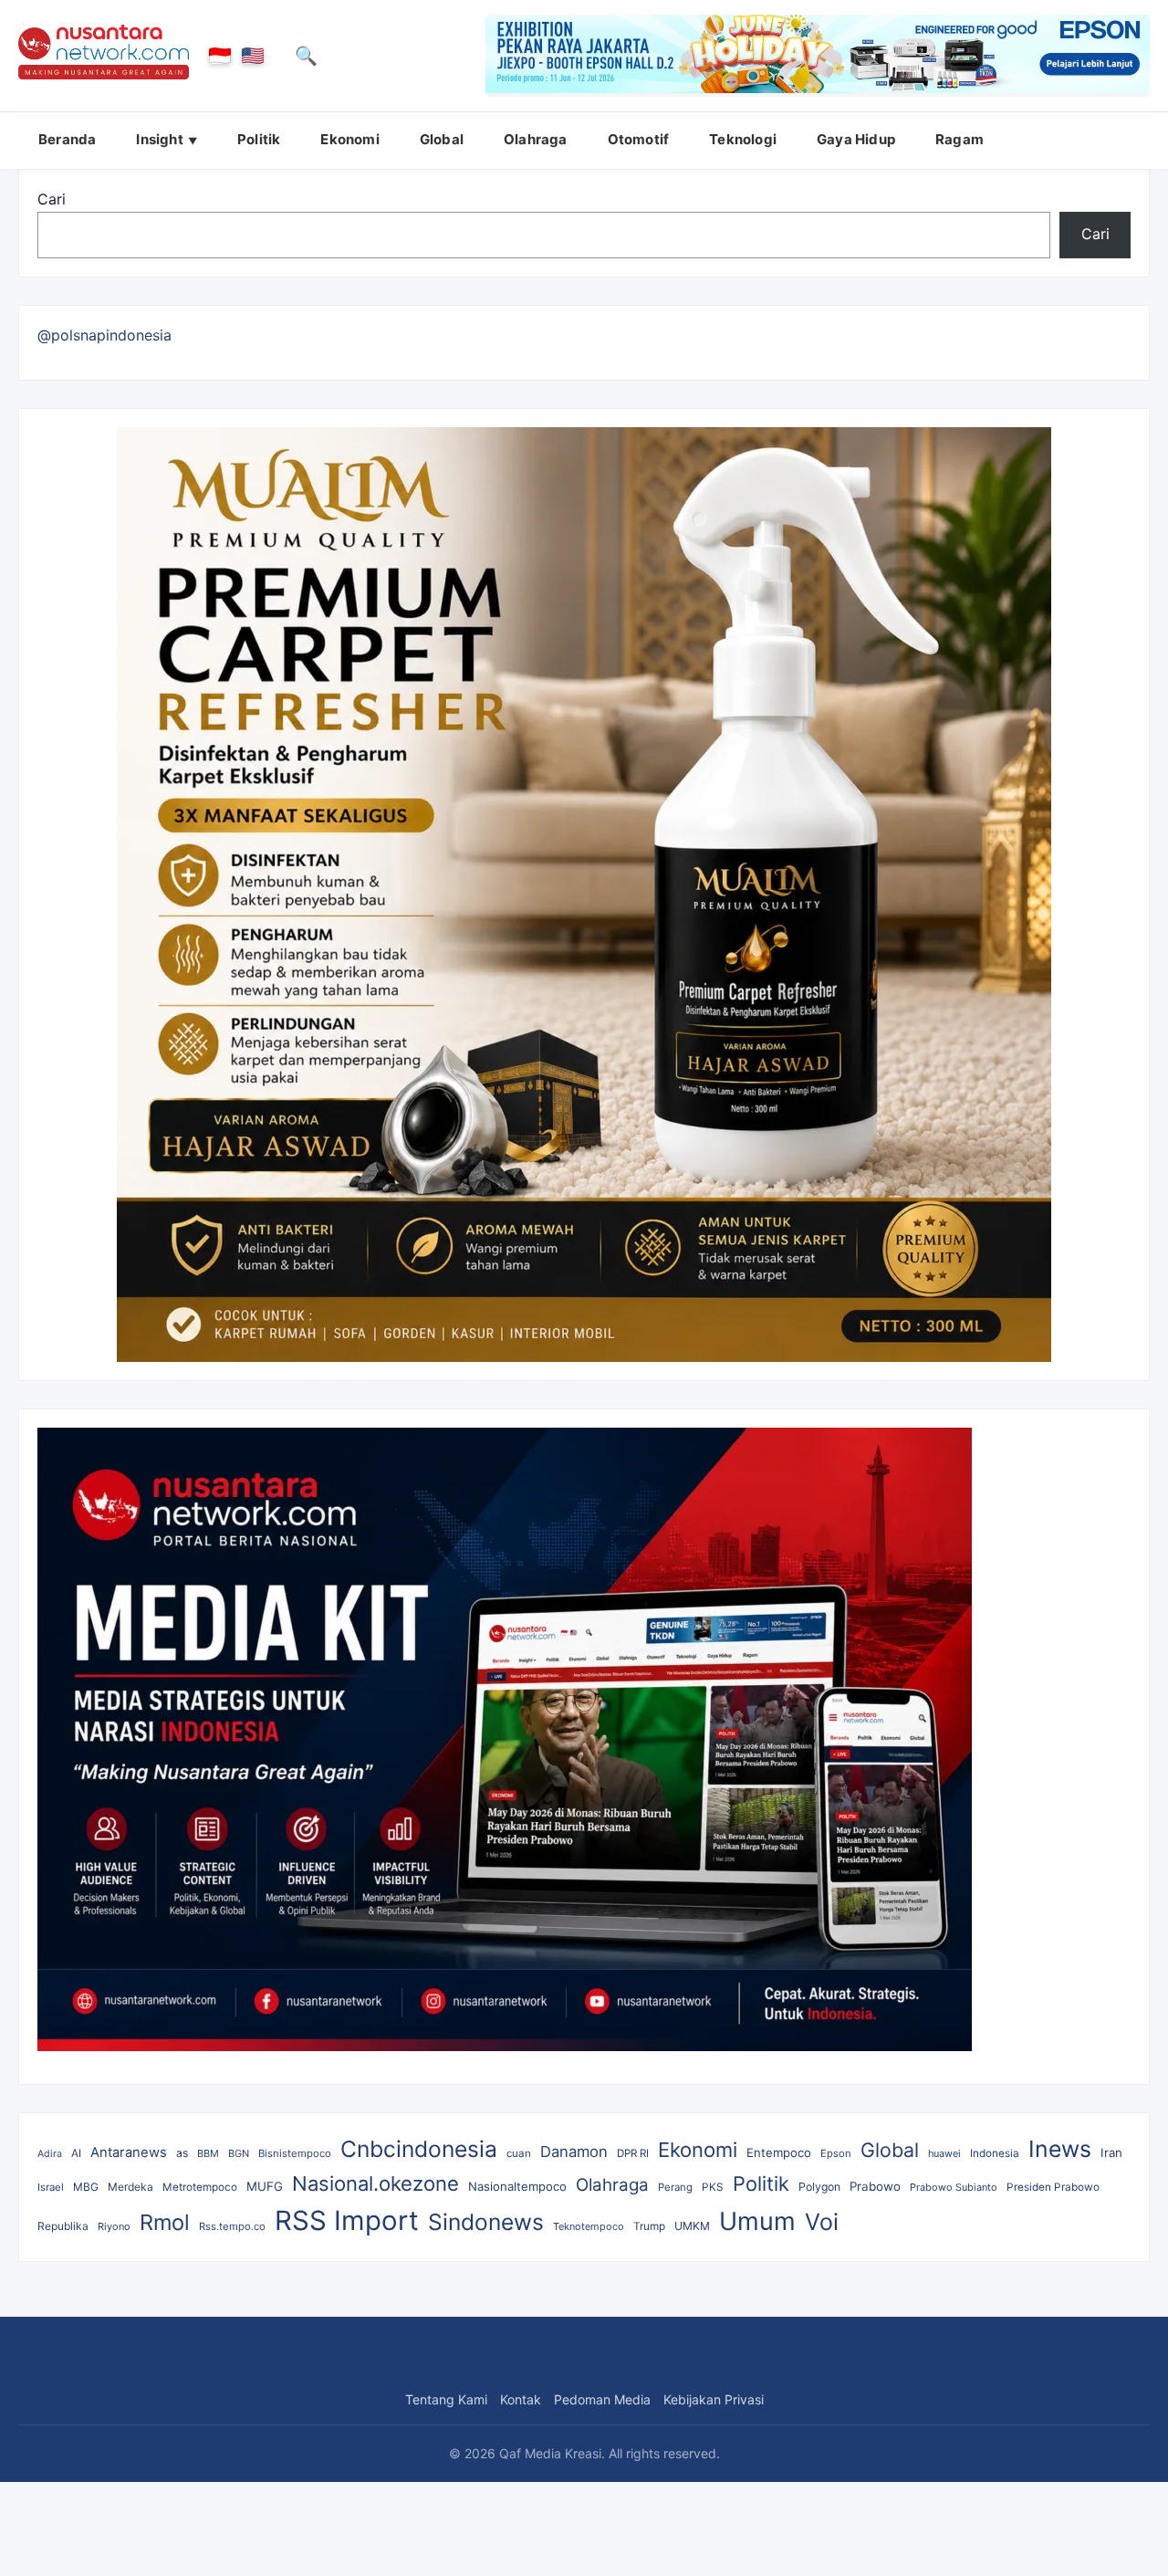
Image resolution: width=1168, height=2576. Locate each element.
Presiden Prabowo (1053, 2187)
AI (76, 2153)
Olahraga (536, 139)
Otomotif (639, 139)
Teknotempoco (589, 2226)
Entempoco (779, 2152)
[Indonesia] (220, 56)
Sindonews (486, 2222)
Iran (1111, 2152)
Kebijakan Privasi (714, 2399)
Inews (1060, 2149)
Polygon (819, 2187)
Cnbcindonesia (419, 2149)
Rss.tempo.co (232, 2226)
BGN (239, 2153)
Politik (259, 139)
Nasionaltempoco (517, 2186)
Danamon (574, 2152)
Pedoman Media (602, 2399)
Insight (159, 139)
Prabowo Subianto (954, 2187)
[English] (253, 56)
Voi (822, 2222)
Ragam (959, 139)
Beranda (67, 139)
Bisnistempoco (295, 2153)
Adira (50, 2154)
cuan (519, 2153)
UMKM (692, 2226)
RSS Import (347, 2220)
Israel (51, 2187)
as (182, 2153)
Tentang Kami (446, 2399)
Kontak (521, 2399)
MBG (86, 2187)
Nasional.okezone (375, 2183)
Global (442, 139)
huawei (944, 2153)
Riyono (114, 2226)
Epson (836, 2153)
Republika (63, 2226)
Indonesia (995, 2153)
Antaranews (129, 2152)
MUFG (265, 2186)
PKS (713, 2187)
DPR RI (633, 2153)
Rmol (165, 2222)
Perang (675, 2187)
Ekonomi (349, 139)
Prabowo (875, 2186)
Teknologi (743, 139)
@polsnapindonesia (104, 335)
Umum (757, 2221)
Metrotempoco (200, 2187)
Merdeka (130, 2187)
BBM (208, 2153)
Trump (649, 2226)
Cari (52, 199)
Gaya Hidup (856, 139)
